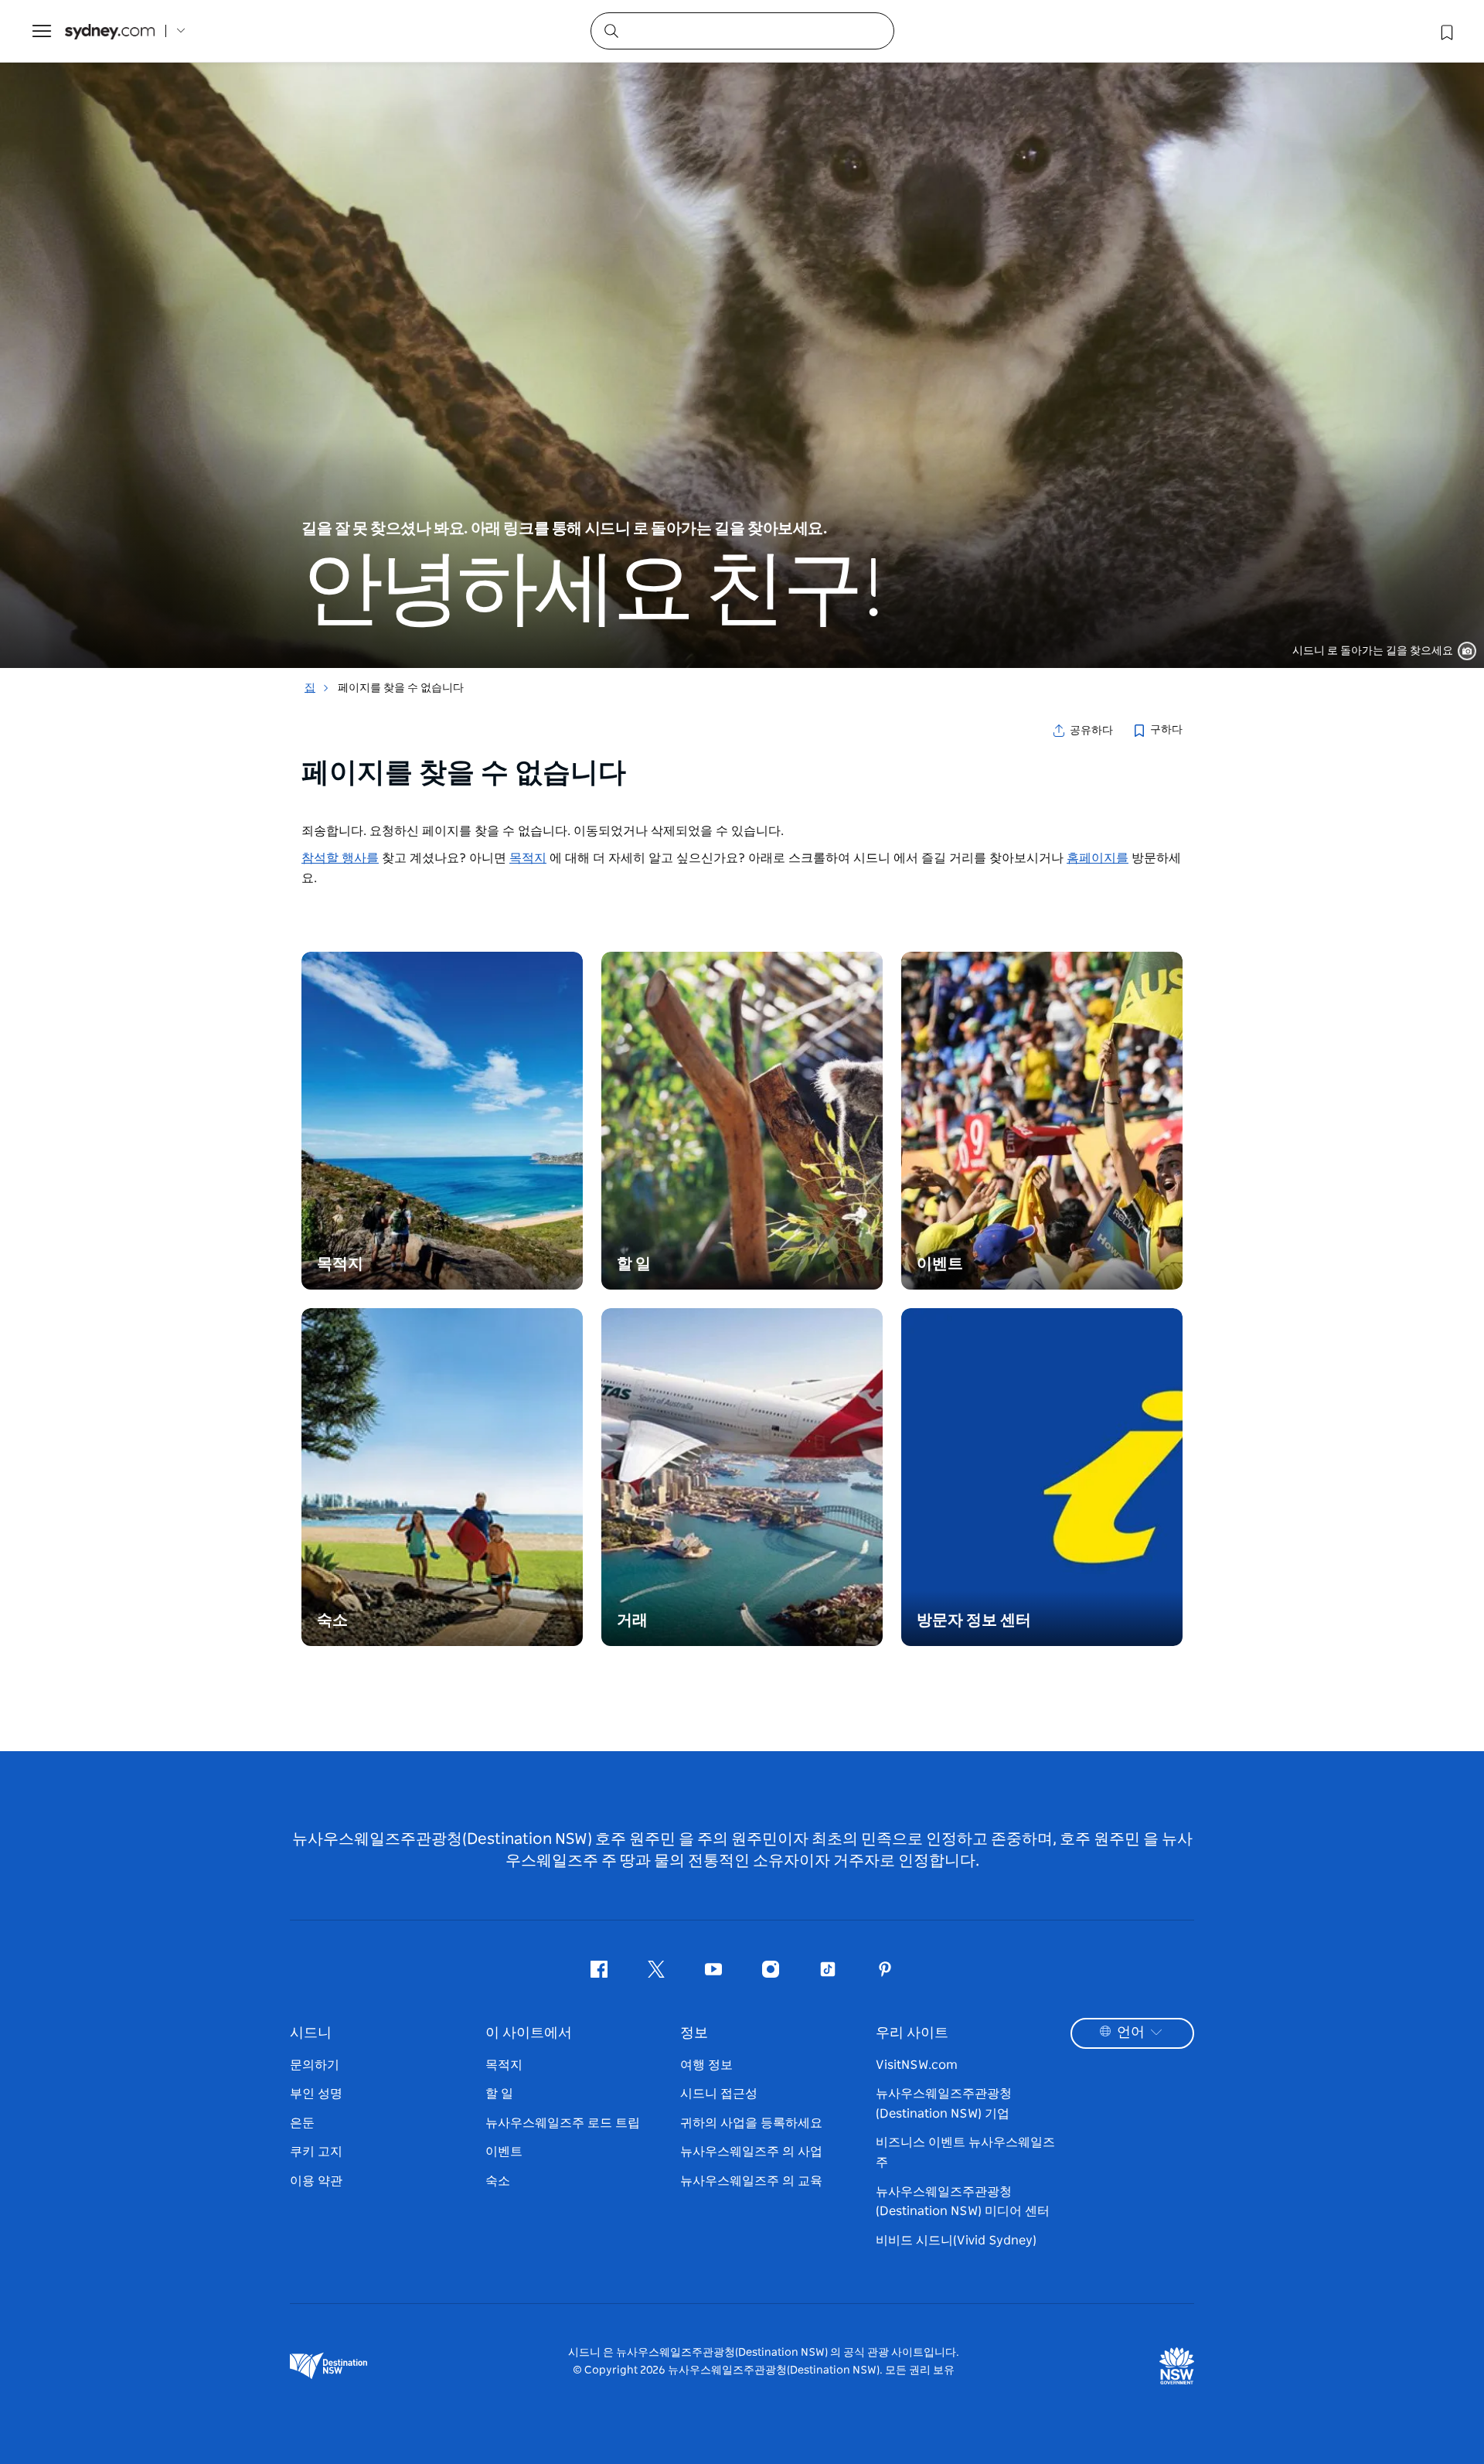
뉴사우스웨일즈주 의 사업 (751, 2152)
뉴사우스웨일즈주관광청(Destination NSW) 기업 (944, 2104)
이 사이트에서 (529, 2033)
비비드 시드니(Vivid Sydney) (956, 2241)
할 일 (499, 2094)
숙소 (498, 2181)
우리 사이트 (912, 2033)
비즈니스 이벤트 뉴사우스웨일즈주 (965, 2152)
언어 (1131, 2033)
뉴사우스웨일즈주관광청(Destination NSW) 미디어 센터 (963, 2202)
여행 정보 (706, 2065)
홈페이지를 (1098, 858)
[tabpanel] (742, 334)
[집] (110, 31)
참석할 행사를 (340, 858)
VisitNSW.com (917, 2065)
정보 (694, 2033)
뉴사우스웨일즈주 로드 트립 (563, 2123)
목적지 (528, 858)
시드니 (311, 2033)
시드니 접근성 (719, 2094)
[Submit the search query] (611, 30)
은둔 (302, 2123)
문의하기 (315, 2065)
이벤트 (504, 2152)
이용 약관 (316, 2181)
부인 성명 (316, 2094)
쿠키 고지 (316, 2152)
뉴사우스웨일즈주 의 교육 (751, 2181)
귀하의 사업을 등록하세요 (751, 2123)
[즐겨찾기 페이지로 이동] (1445, 31)
